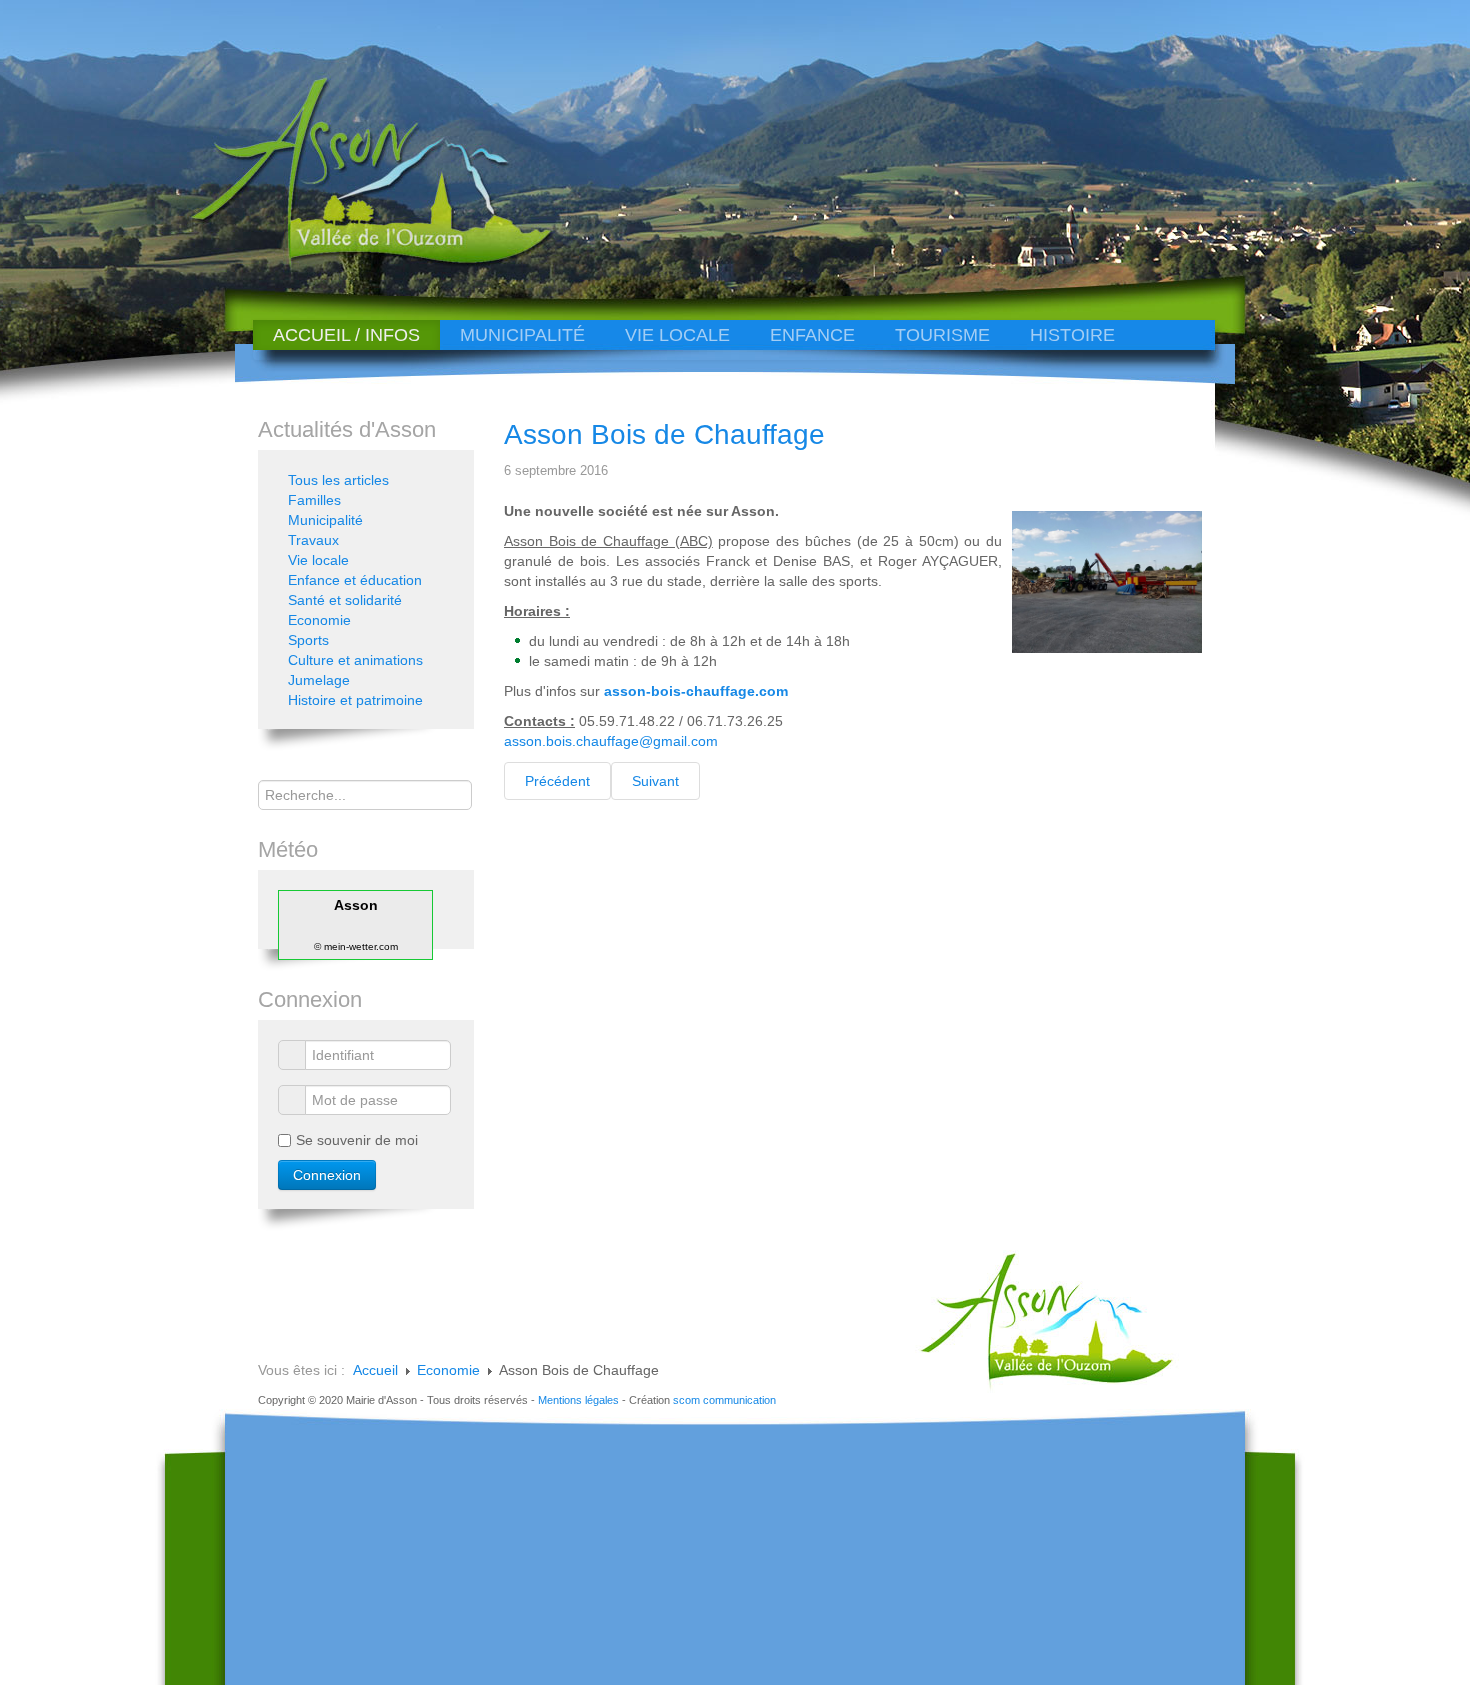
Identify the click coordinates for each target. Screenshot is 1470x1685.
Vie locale (677, 335)
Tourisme (942, 335)
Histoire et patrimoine (355, 700)
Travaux (313, 540)
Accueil (375, 1370)
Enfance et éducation (355, 580)
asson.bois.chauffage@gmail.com (611, 741)
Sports (308, 640)
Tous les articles (338, 480)
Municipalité (522, 335)
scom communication (724, 1400)
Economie (319, 620)
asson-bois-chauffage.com (696, 691)
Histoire (1072, 335)
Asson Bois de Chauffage (664, 434)
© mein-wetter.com (356, 946)
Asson (356, 905)
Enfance (812, 335)
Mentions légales (578, 1400)
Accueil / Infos (346, 335)
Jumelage (319, 680)
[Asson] (360, 262)
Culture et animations (355, 660)
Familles (314, 500)
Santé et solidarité (345, 600)
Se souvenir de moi (357, 1140)
